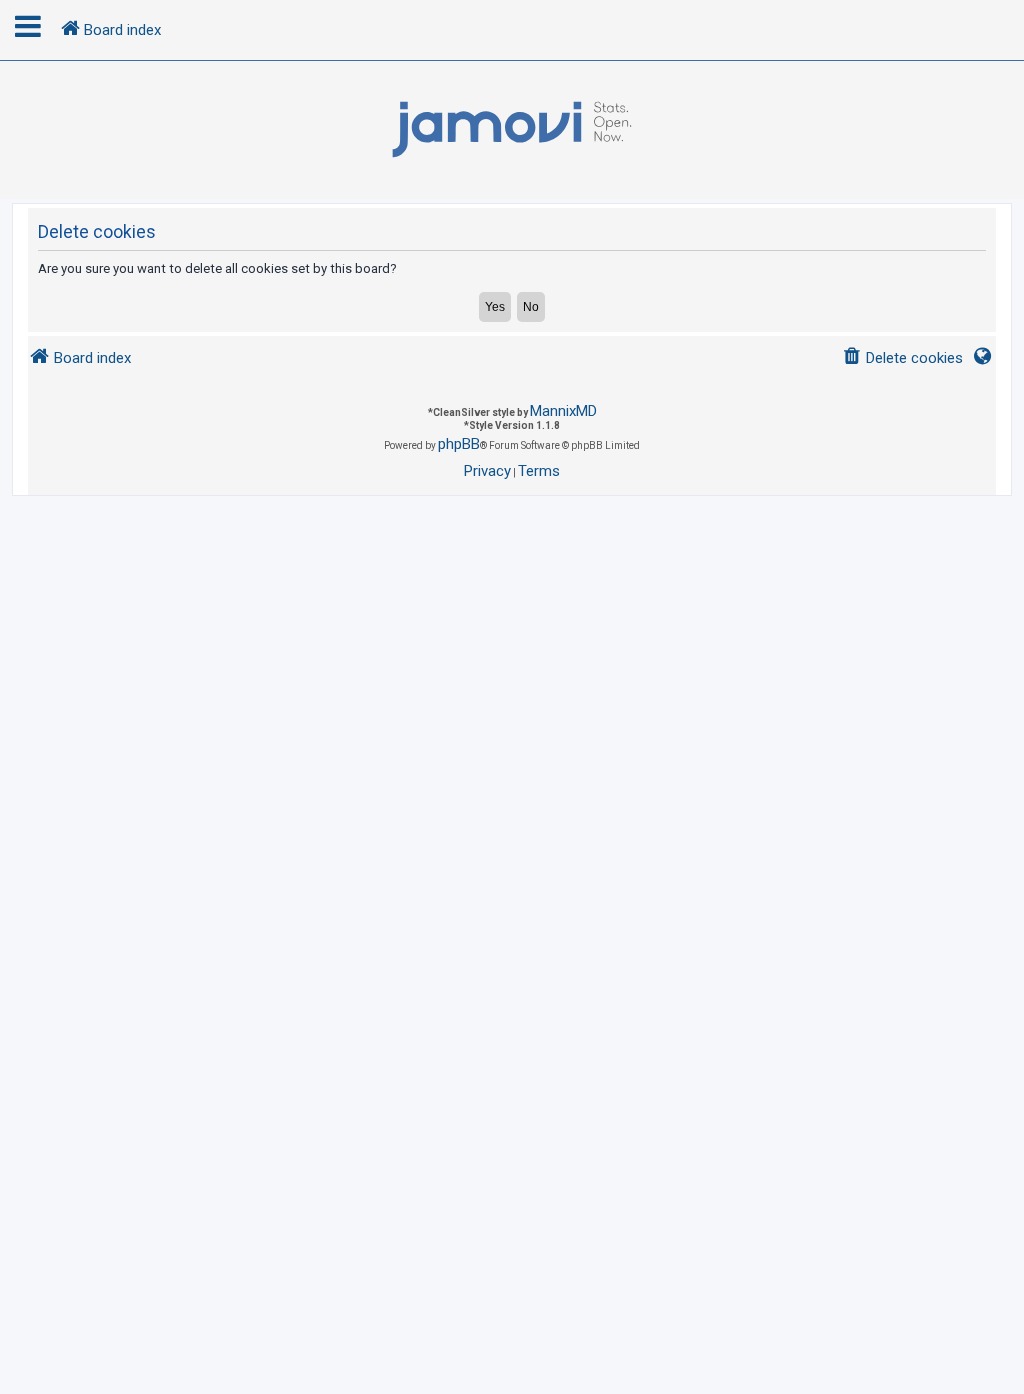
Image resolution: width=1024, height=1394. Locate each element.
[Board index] (512, 130)
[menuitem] (902, 358)
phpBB (459, 444)
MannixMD (563, 411)
